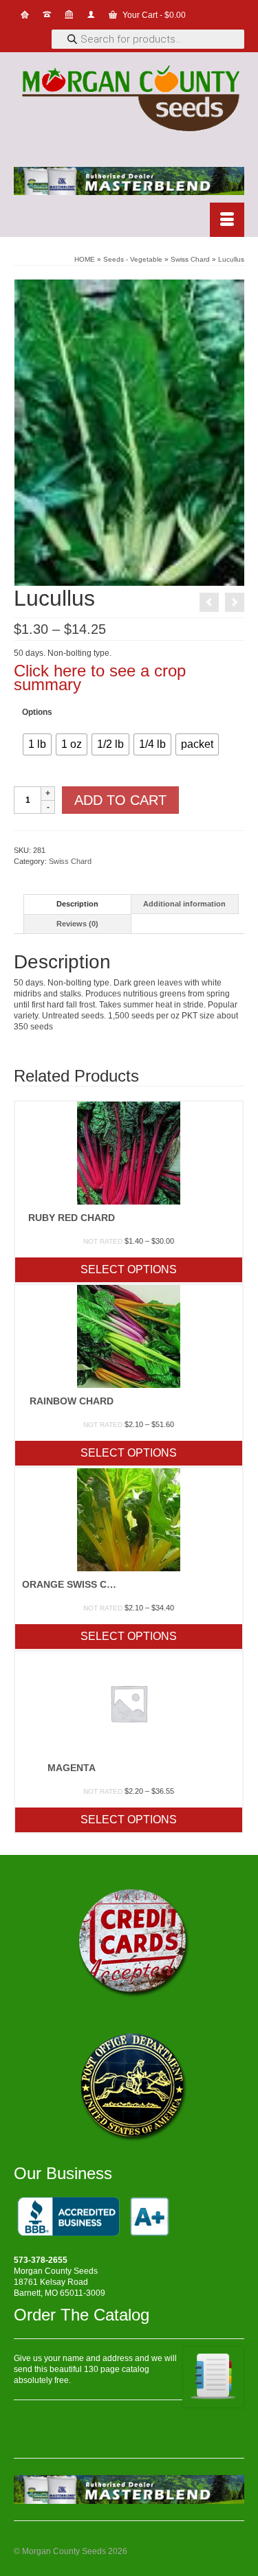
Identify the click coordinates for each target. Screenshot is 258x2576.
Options (37, 712)
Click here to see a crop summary (100, 677)
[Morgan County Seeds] (129, 100)
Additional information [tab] (184, 904)
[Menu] (227, 220)
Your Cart (153, 15)
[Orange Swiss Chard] (235, 602)
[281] (129, 432)
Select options (129, 1269)
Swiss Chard (70, 861)
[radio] (37, 744)
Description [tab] (77, 904)
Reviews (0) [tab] (77, 924)
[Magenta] (209, 602)
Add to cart (120, 800)
